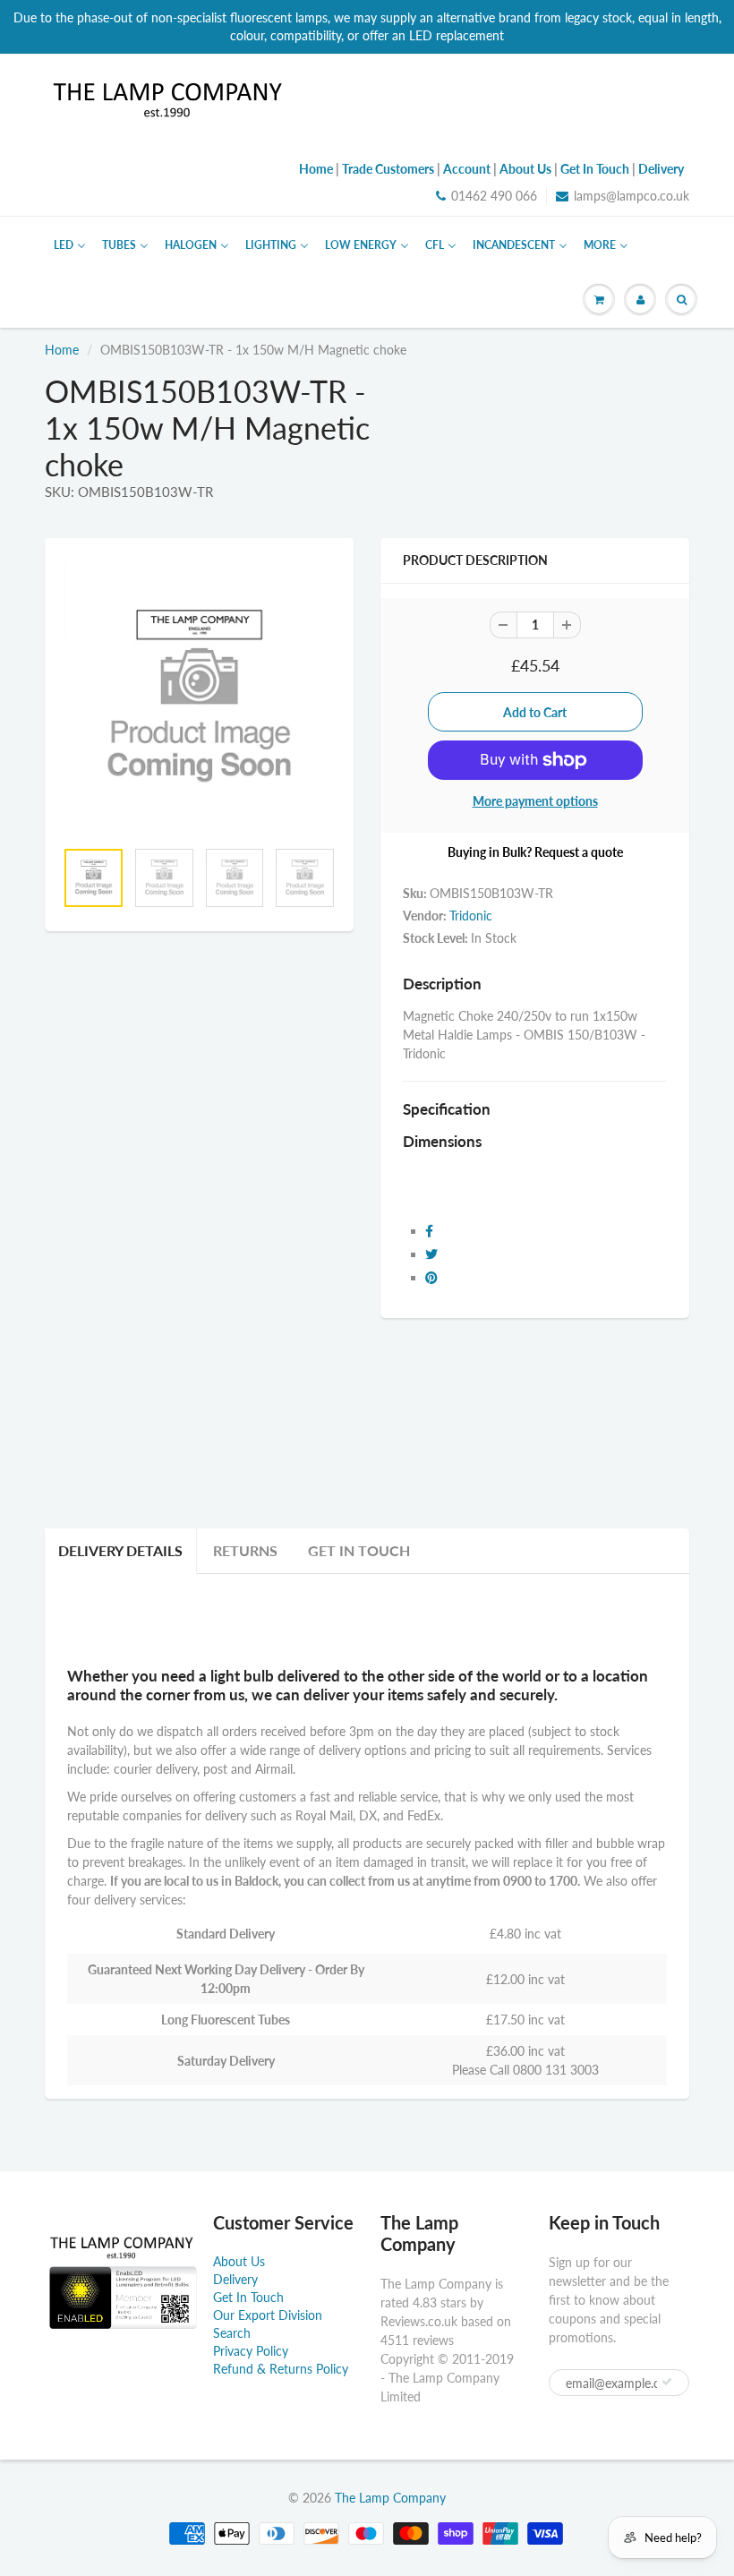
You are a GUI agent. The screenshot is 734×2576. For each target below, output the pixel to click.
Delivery (235, 2279)
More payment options (535, 801)
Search (232, 2333)
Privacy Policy (251, 2351)
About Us (239, 2261)
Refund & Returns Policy (281, 2369)
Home (62, 350)
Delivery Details (120, 1550)
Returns (245, 1550)
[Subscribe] (667, 2382)
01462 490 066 (494, 196)
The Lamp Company (390, 2498)
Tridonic (471, 916)
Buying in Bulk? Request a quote (535, 852)
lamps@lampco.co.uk (632, 196)
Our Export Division (268, 2315)
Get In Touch (359, 1550)
